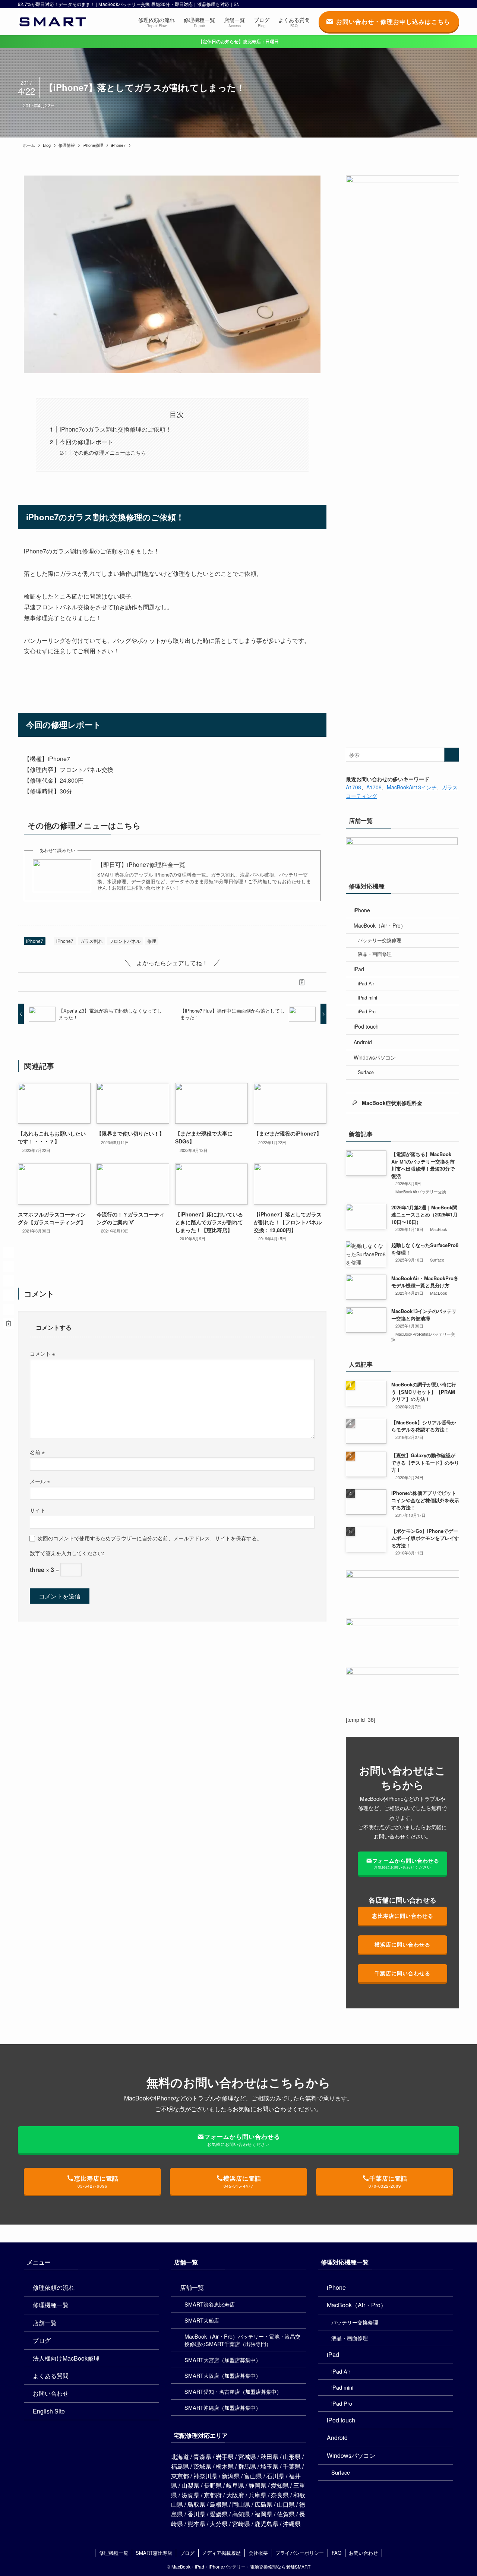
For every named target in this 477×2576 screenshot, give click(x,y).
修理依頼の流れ (54, 2287)
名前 (37, 1452)
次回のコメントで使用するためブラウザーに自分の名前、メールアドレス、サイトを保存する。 (150, 1538)
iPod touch (366, 1026)
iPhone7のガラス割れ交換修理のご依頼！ (116, 429)
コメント (42, 1353)
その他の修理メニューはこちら (110, 452)
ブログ (42, 2340)
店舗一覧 (45, 2323)
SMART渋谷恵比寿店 (210, 2304)
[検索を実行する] (452, 755)
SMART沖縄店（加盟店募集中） (223, 2407)
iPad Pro (367, 1011)
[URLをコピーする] (302, 982)
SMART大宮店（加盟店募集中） (223, 2360)
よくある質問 (51, 2376)
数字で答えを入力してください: (67, 1553)
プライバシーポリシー (300, 2553)
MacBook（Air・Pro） (380, 925)
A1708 (353, 787)
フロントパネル (125, 941)
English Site (49, 2411)
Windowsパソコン (375, 1057)
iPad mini (367, 998)
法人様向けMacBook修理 (66, 2358)
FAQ (337, 2553)
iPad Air (366, 984)
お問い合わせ (51, 2393)
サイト (38, 1510)
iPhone (362, 910)
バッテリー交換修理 (380, 940)
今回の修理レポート (86, 442)
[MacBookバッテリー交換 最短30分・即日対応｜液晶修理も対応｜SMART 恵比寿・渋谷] (53, 22)
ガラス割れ (91, 941)
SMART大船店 (202, 2320)
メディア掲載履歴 (221, 2553)
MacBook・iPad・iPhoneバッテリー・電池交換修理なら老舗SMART (241, 2566)
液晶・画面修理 (375, 954)
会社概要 (258, 2553)
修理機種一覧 (51, 2305)
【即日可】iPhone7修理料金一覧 (141, 865)
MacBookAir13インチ (412, 787)
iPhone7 (35, 941)
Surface (366, 1072)
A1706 (374, 787)
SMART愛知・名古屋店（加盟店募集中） (233, 2391)
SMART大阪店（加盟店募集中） (223, 2375)
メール (40, 1481)
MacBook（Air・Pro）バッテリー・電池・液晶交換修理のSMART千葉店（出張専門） (242, 2340)
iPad (359, 969)
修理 (152, 941)
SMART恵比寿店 (154, 2553)
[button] (42, 982)
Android (363, 1042)
